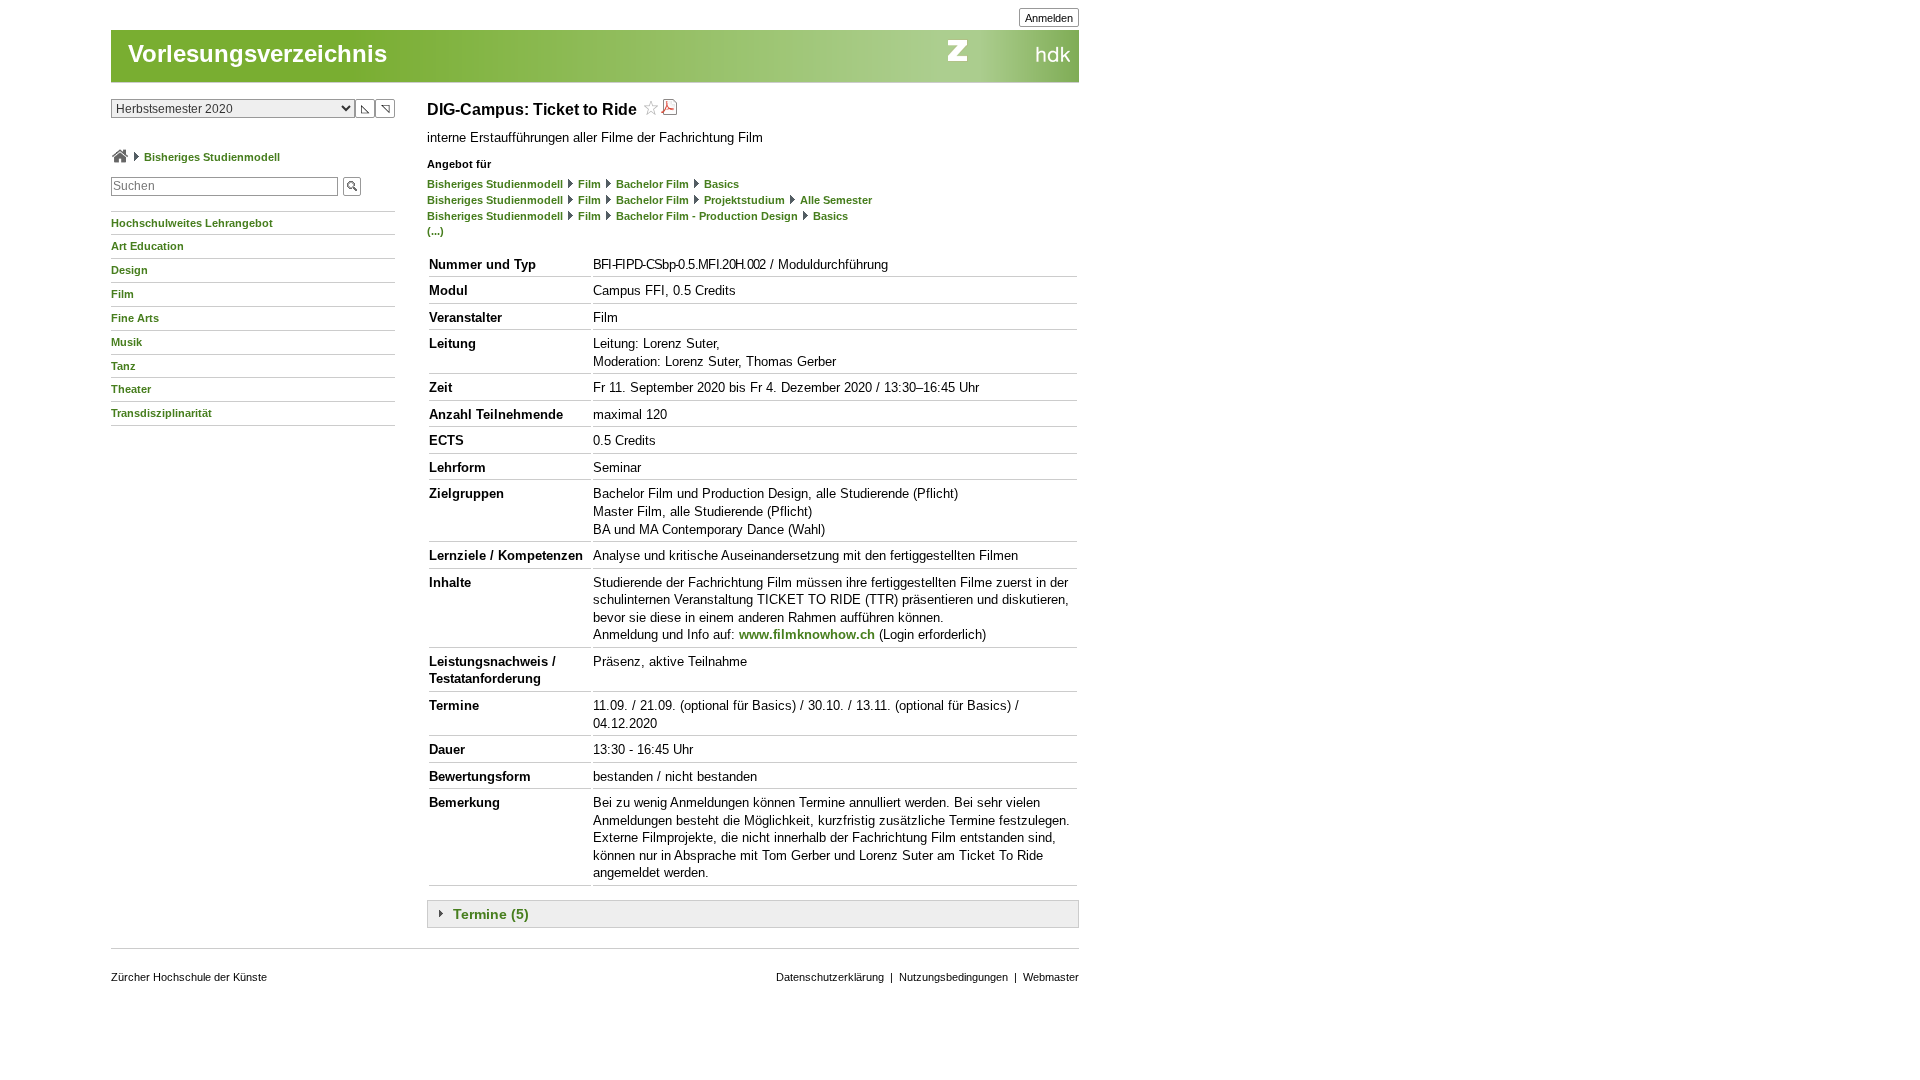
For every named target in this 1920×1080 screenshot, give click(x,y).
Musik (126, 342)
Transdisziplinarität (161, 413)
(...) (435, 231)
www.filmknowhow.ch (807, 634)
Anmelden (1049, 18)
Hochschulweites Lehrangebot (192, 223)
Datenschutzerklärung (830, 977)
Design (129, 270)
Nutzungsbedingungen (953, 977)
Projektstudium (744, 200)
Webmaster (1051, 977)
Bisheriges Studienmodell (212, 157)
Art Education (147, 246)
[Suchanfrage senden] (352, 186)
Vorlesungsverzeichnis (257, 53)
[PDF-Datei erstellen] (669, 109)
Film (122, 294)
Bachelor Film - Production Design (707, 216)
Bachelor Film (652, 184)
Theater (131, 389)
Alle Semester (836, 200)
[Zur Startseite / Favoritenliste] (120, 157)
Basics (721, 184)
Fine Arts (135, 318)
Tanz (123, 366)
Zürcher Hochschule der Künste (189, 977)
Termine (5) (491, 914)
